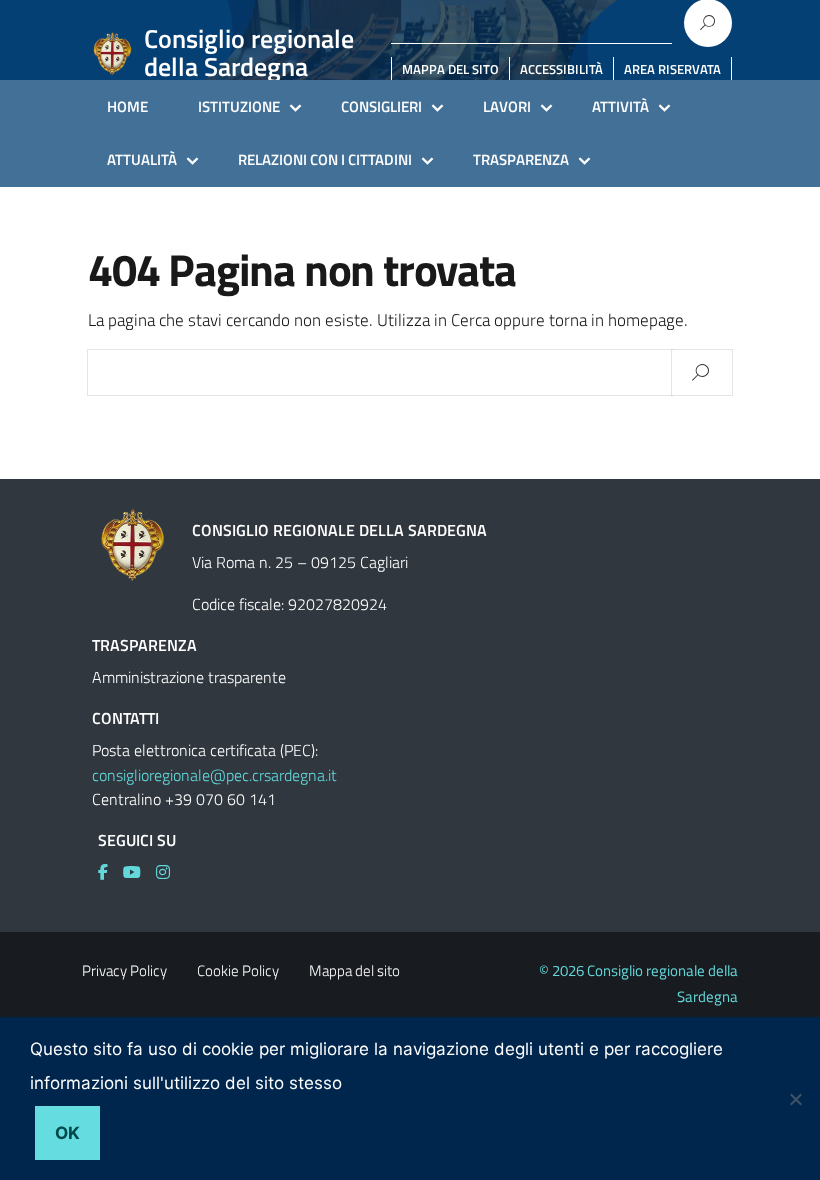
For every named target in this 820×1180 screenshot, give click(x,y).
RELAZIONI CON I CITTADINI (325, 159)
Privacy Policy (124, 970)
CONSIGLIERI (381, 106)
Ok (67, 1133)
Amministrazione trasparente (189, 677)
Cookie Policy (238, 970)
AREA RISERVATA (672, 69)
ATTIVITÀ (620, 106)
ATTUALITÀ (142, 159)
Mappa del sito (354, 970)
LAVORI (507, 106)
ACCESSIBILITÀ (561, 69)
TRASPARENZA (521, 159)
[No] (795, 1099)
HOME (127, 106)
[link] (110, 872)
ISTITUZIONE (239, 106)
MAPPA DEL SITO (450, 69)
